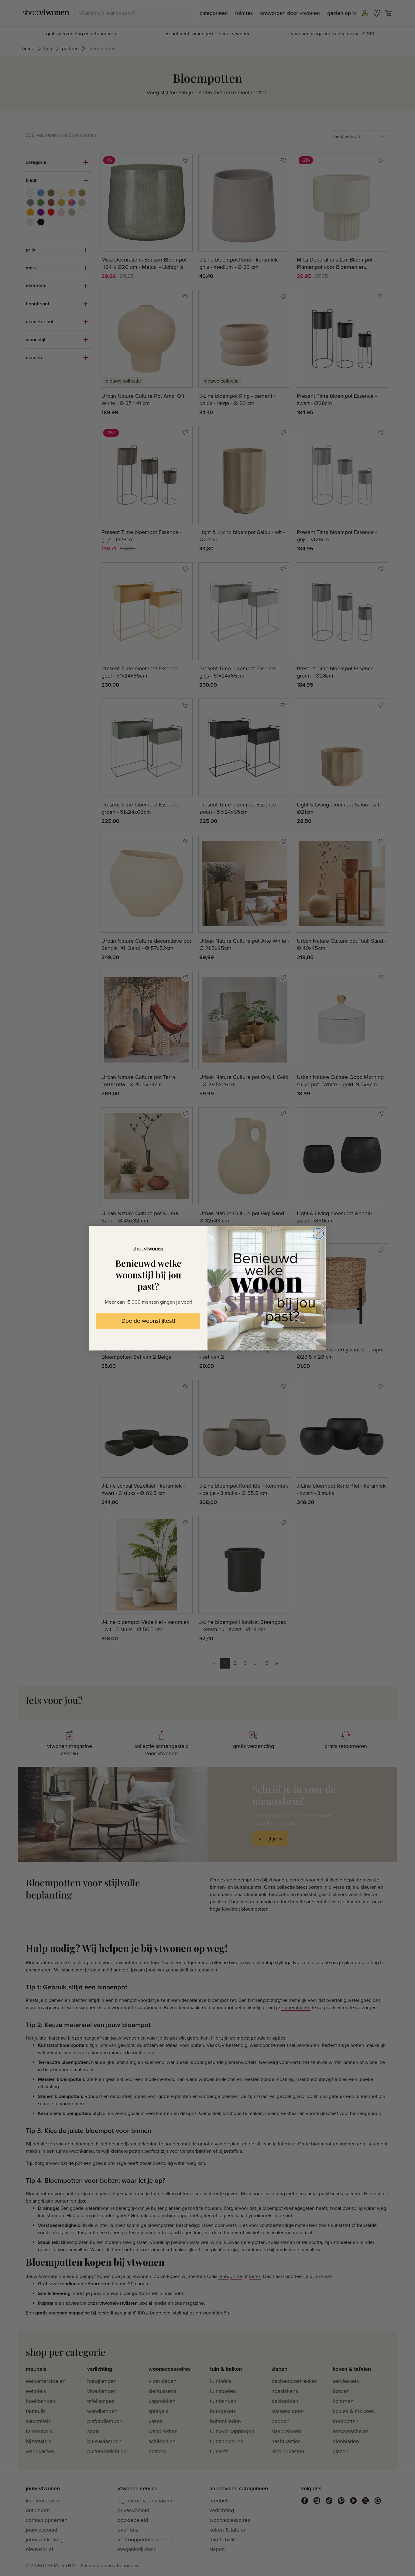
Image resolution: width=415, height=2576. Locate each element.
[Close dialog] (318, 1234)
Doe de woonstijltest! (148, 1321)
